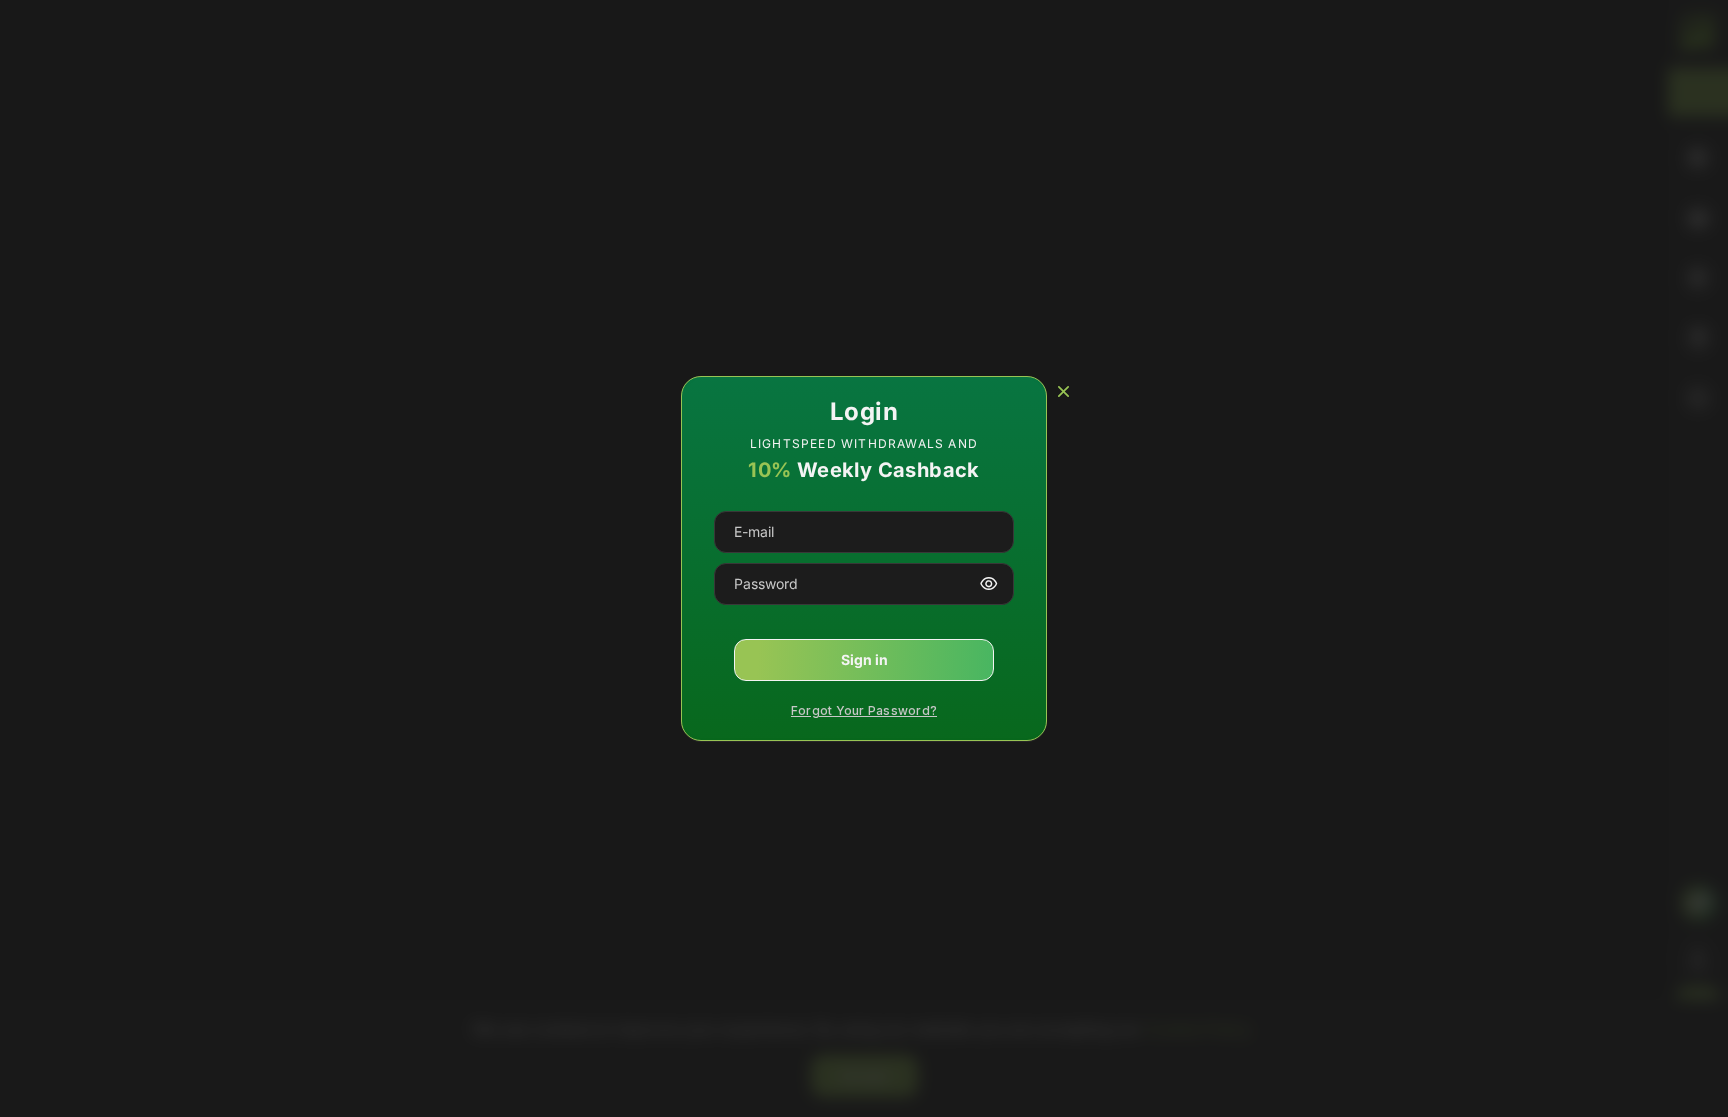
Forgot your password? (864, 710)
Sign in (864, 659)
